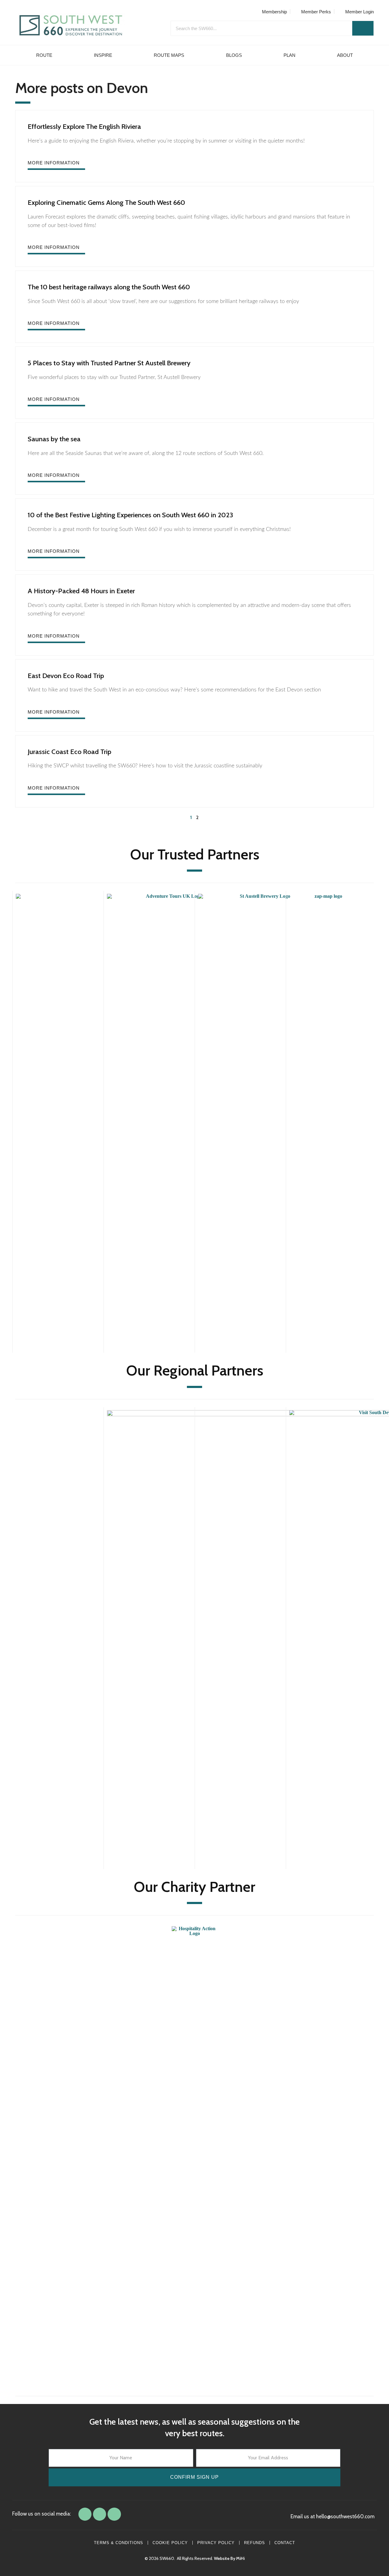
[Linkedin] (100, 2514)
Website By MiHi (229, 2558)
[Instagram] (114, 2514)
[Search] (363, 28)
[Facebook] (85, 2514)
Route (44, 55)
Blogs (234, 55)
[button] (56, 165)
